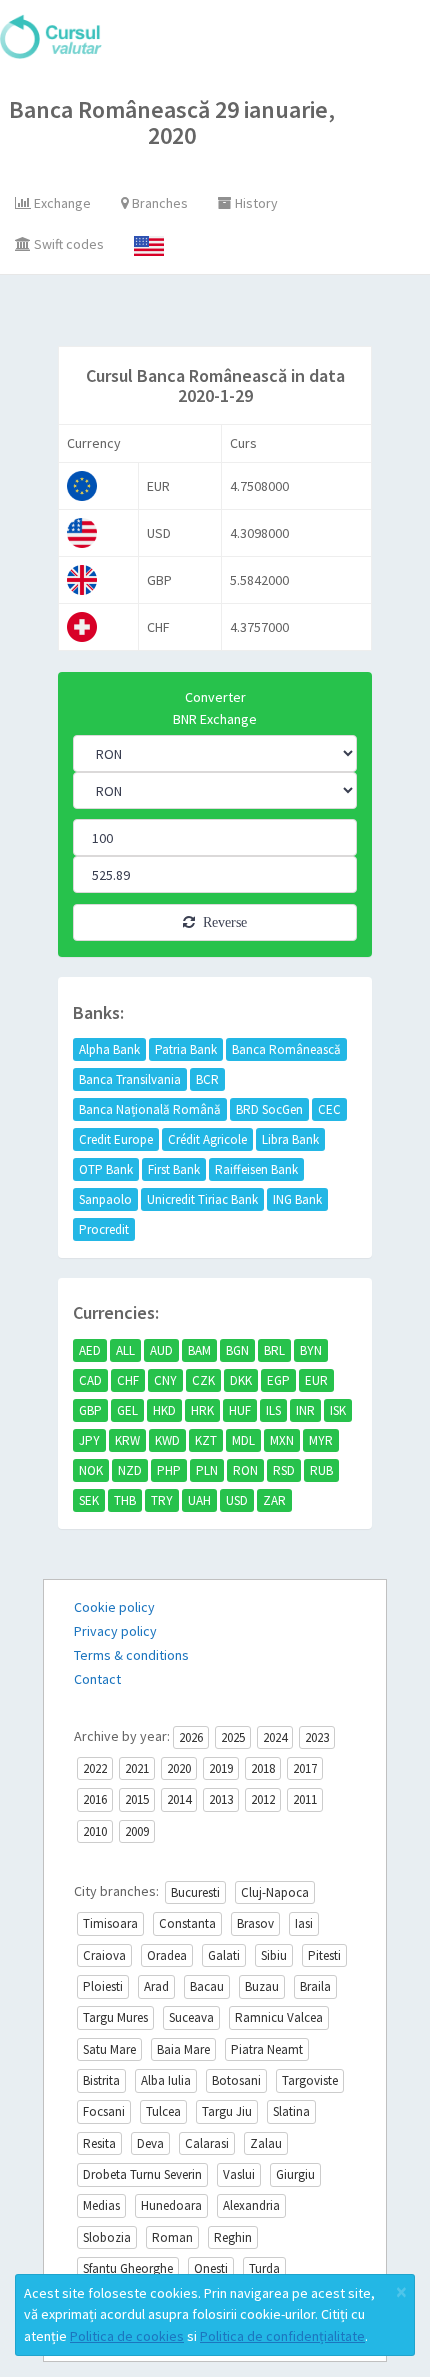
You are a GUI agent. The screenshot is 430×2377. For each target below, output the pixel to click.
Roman (172, 2237)
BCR (207, 1079)
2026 (191, 1737)
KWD (167, 1440)
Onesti (211, 2268)
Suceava (191, 2017)
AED (90, 1350)
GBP (90, 1410)
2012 (263, 1799)
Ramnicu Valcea (279, 2017)
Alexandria (251, 2205)
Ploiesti (103, 1986)
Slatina (291, 2111)
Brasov (255, 1923)
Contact (97, 1679)
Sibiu (274, 1955)
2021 (137, 1768)
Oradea (167, 1955)
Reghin (233, 2237)
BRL (274, 1350)
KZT (206, 1440)
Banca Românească (286, 1049)
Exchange (61, 203)
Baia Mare (183, 2049)
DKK (241, 1380)
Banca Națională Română (150, 1109)
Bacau (207, 1986)
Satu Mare (109, 2049)
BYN (311, 1350)
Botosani (236, 2080)
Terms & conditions (131, 1655)
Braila (315, 1986)
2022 (95, 1768)
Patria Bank (186, 1049)
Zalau (266, 2143)
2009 (137, 1831)
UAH (199, 1500)
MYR (321, 1440)
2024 (275, 1737)
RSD (284, 1470)
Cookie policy (114, 1607)
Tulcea (163, 2111)
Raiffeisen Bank (256, 1169)
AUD (161, 1350)
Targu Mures (115, 2017)
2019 (221, 1768)
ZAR (274, 1500)
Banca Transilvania (130, 1079)
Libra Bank (290, 1139)
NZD (130, 1470)
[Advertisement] (236, 315)
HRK (202, 1410)
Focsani (104, 2111)
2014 (179, 1799)
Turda (264, 2268)
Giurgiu (295, 2174)
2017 (305, 1768)
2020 (179, 1768)
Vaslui (239, 2174)
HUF (240, 1410)
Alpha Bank (109, 1049)
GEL (127, 1410)
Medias (101, 2205)
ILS (273, 1410)
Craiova (104, 1955)
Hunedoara (171, 2205)
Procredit (104, 1229)
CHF (128, 1380)
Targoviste (310, 2080)
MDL (243, 1440)
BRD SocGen (269, 1109)
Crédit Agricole (207, 1139)
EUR (316, 1380)
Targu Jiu (227, 2111)
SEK (89, 1500)
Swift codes (67, 244)
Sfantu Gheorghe (128, 2268)
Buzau (262, 1986)
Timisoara (110, 1923)
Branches (158, 203)
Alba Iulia (166, 2080)
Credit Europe (116, 1139)
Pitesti (324, 1955)
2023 (317, 1737)
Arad (156, 1986)
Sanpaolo (105, 1199)
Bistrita (101, 2080)
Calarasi (207, 2143)
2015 (137, 1799)
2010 (95, 1831)
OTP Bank (106, 1169)
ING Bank (297, 1199)
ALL (125, 1350)
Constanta (187, 1923)
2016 (95, 1799)
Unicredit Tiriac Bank (202, 1199)
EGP (278, 1380)
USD (237, 1500)
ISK (338, 1410)
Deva (150, 2143)
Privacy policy (115, 1631)
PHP (169, 1470)
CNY (165, 1380)
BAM (199, 1350)
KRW (127, 1440)
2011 (305, 1799)
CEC (329, 1109)
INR (305, 1410)
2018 (263, 1768)
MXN (282, 1440)
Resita (99, 2143)
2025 (233, 1737)
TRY (162, 1500)
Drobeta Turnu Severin (142, 2174)
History (255, 203)
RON (245, 1470)
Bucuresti (195, 1892)
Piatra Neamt (267, 2049)
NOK (91, 1470)
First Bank (174, 1169)
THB (125, 1500)
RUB (321, 1470)
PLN (207, 1470)
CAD (90, 1380)
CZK (203, 1380)
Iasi (304, 1923)
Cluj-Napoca (275, 1892)
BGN (237, 1350)
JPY (89, 1440)
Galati (224, 1955)
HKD (164, 1410)
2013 (221, 1799)
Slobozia (107, 2237)
